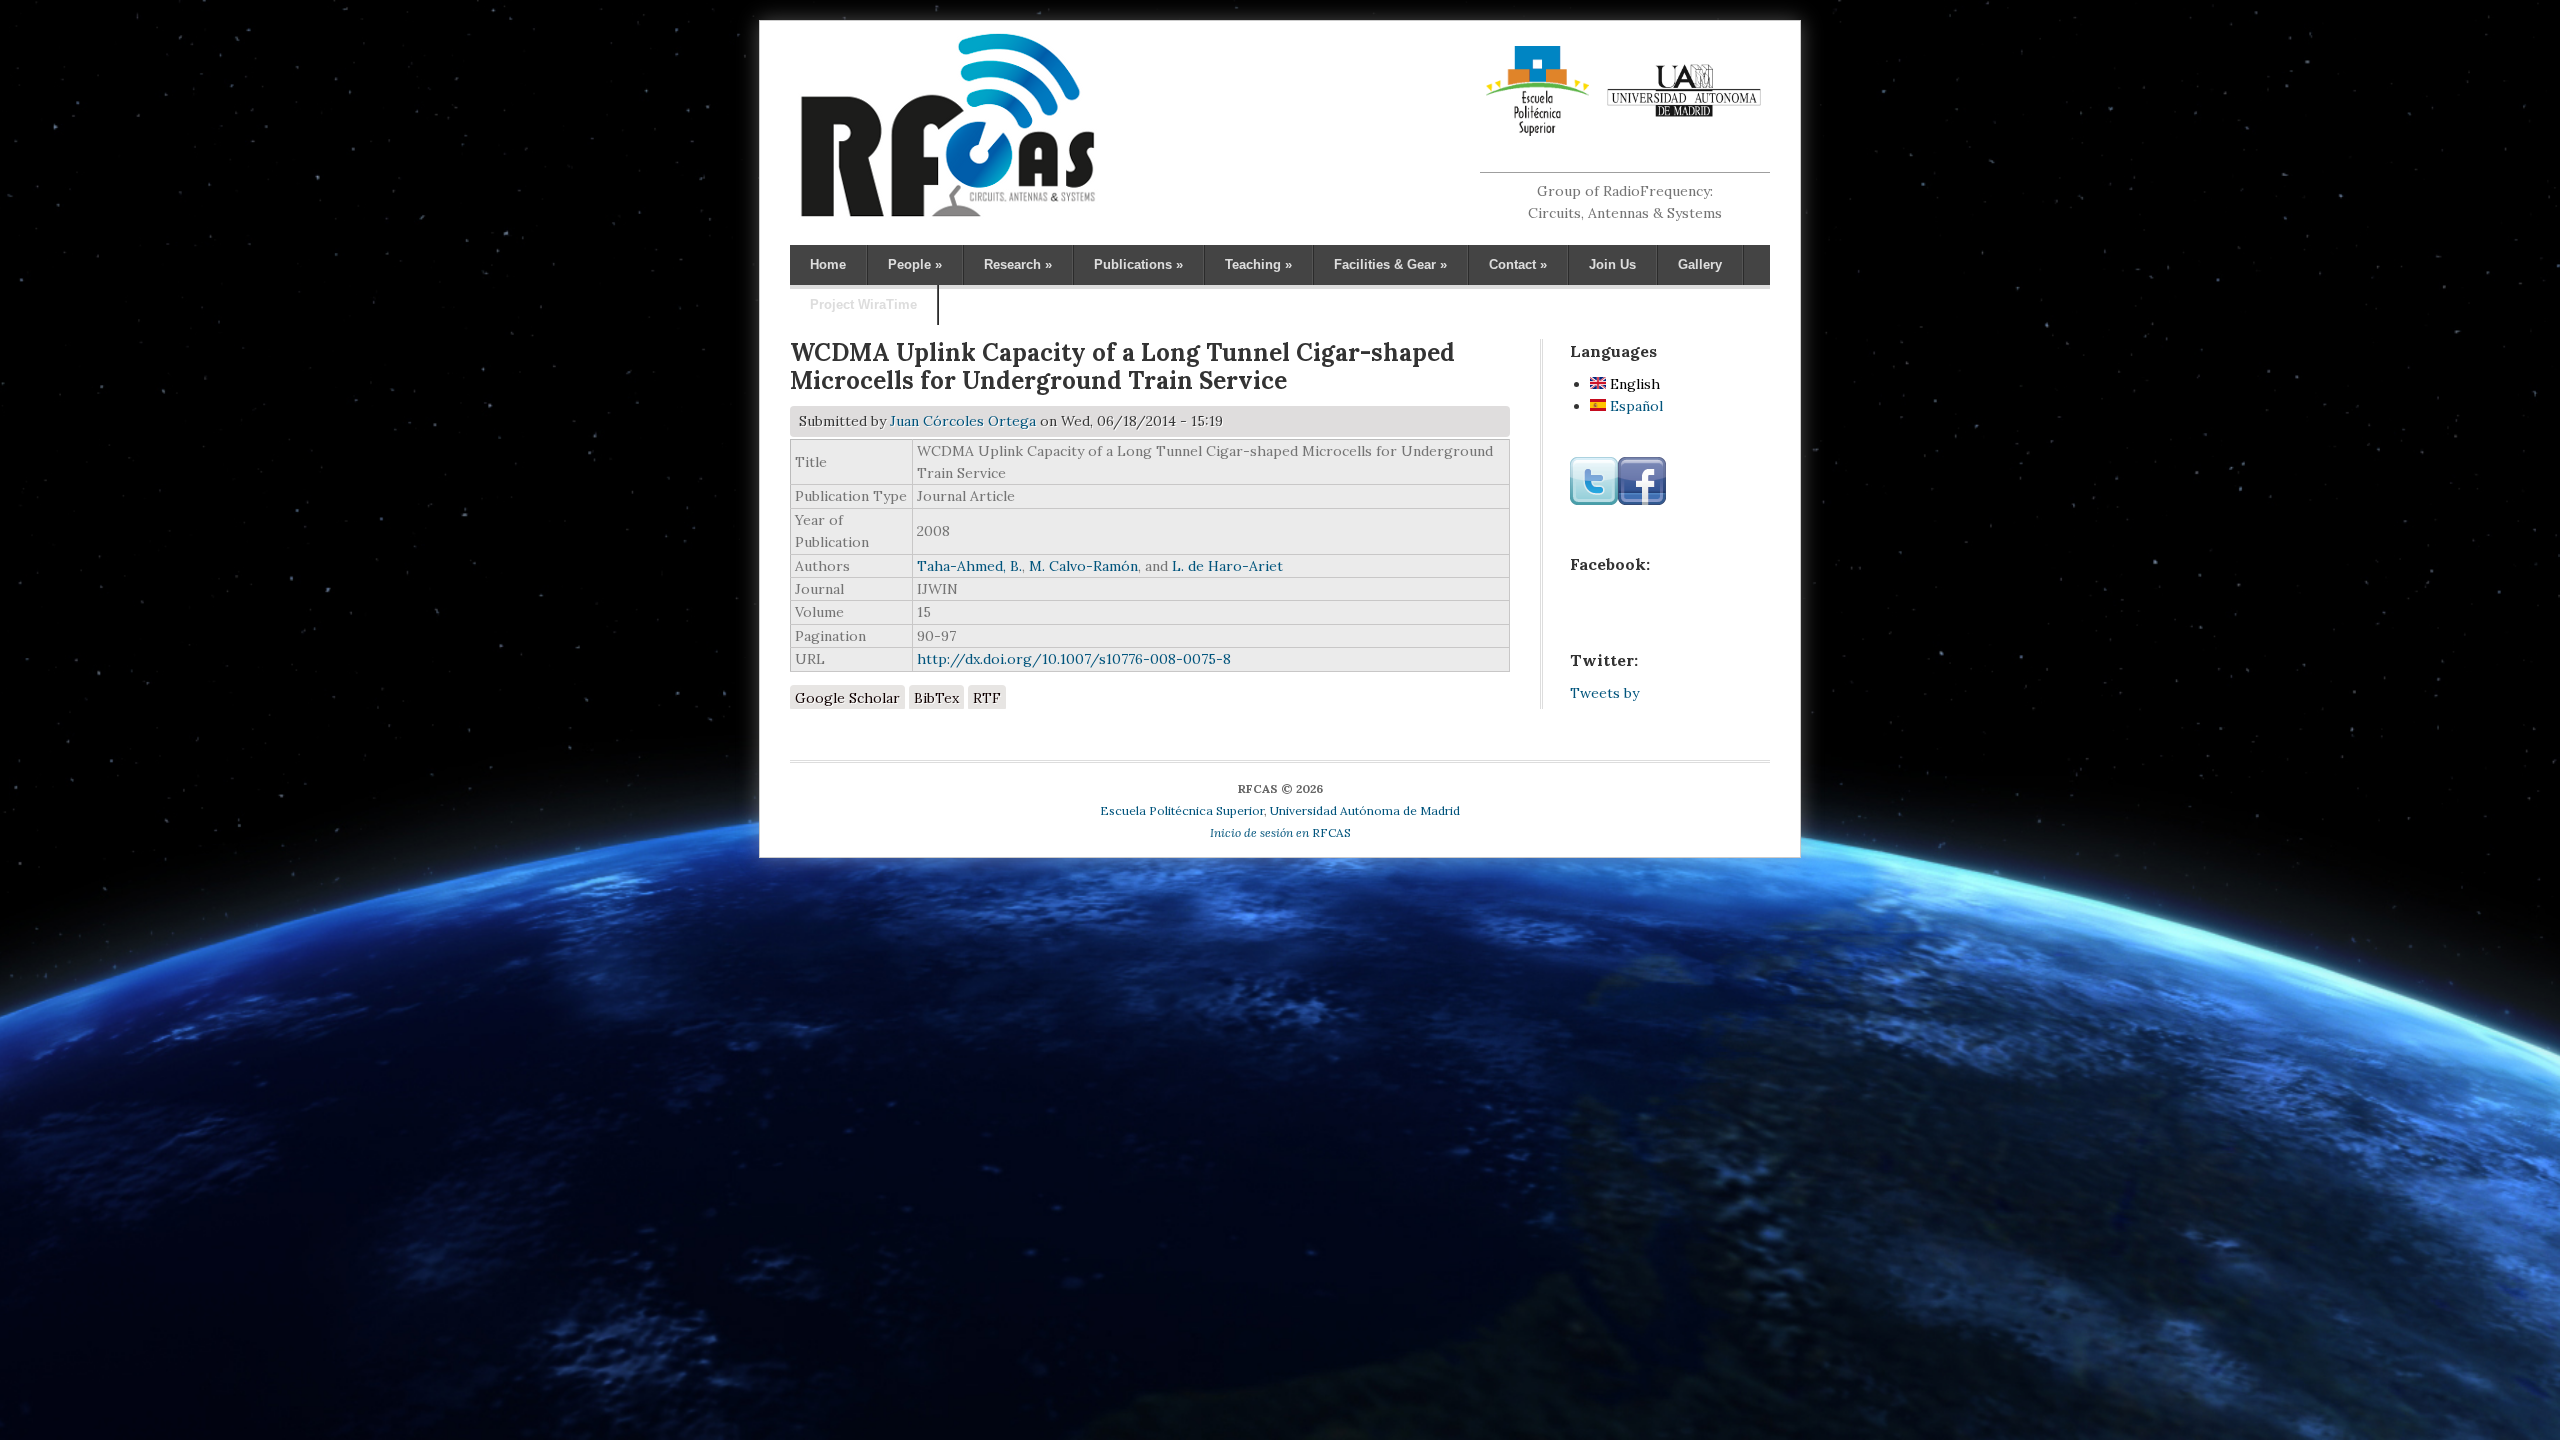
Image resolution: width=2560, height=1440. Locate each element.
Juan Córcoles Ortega (963, 421)
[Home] (947, 216)
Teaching (1258, 264)
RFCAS (1280, 832)
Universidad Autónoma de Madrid (1365, 810)
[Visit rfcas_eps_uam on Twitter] (1594, 500)
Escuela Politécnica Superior (1182, 810)
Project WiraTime (863, 304)
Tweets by (1604, 693)
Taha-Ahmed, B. (969, 566)
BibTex (936, 698)
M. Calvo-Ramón (1083, 566)
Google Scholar (847, 698)
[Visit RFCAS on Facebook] (1642, 500)
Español (1634, 406)
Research (1018, 264)
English (1633, 384)
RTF (987, 698)
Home (828, 264)
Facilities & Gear (1390, 264)
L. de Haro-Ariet (1227, 566)
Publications (1138, 264)
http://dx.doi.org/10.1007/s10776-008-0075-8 (1074, 659)
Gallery (1700, 264)
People (915, 264)
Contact (1518, 264)
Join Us (1612, 264)
